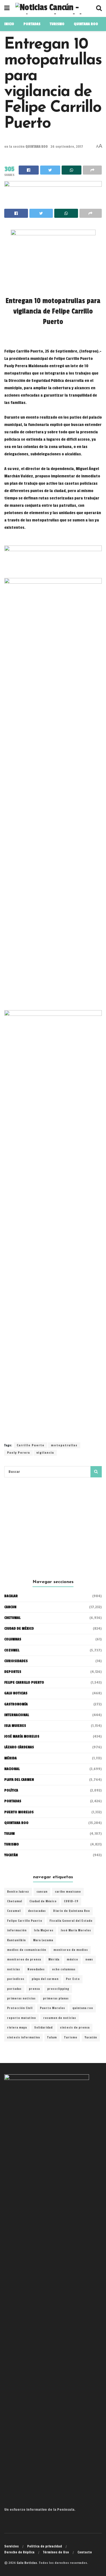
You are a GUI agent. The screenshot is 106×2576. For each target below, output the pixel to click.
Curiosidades (16, 1661)
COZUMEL (12, 1650)
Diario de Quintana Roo (72, 1911)
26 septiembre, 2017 (67, 147)
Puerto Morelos (52, 2008)
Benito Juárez (18, 1892)
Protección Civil (20, 2008)
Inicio (9, 24)
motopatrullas (64, 1445)
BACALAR (11, 1596)
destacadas (37, 1911)
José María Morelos (76, 1931)
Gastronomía (16, 1704)
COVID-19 (71, 1901)
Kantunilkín (16, 1940)
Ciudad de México (19, 1629)
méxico (72, 1960)
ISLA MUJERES (15, 1726)
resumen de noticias (60, 2018)
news (89, 1960)
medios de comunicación (27, 1950)
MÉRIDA (10, 1758)
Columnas (13, 1639)
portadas (14, 1989)
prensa (34, 1989)
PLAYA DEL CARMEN (19, 1780)
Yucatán (11, 1855)
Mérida (54, 1960)
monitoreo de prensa (24, 1960)
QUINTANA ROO (86, 24)
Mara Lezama (43, 1940)
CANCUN (10, 1607)
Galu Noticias (16, 1693)
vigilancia (45, 1453)
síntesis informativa (23, 2038)
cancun (42, 1892)
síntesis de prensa (75, 2028)
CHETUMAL (12, 1618)
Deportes (13, 1672)
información (17, 1931)
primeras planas (56, 1999)
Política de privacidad (45, 2546)
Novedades (36, 1970)
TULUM (9, 1834)
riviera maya (17, 2028)
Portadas (13, 1801)
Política (11, 1790)
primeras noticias (21, 1999)
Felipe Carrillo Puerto (25, 1921)
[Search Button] (96, 1472)
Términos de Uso (56, 2552)
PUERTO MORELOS (19, 1812)
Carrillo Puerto (31, 1445)
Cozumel (14, 1911)
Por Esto (73, 1979)
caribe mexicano (68, 1892)
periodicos (16, 1979)
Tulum (52, 2038)
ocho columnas (64, 1970)
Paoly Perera (19, 1453)
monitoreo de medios (71, 1950)
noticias (14, 1970)
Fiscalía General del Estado (71, 1921)
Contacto (85, 2552)
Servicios (11, 2546)
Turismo (57, 24)
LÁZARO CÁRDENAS (19, 1747)
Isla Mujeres (44, 1931)
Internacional (17, 1715)
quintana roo (83, 2008)
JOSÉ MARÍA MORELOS (22, 1736)
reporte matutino (21, 2018)
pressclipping (58, 1989)
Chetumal (15, 1901)
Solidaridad (43, 2028)
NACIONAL (12, 1769)
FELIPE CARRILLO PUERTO (24, 1682)
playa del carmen (45, 1979)
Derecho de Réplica (19, 2552)
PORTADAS (32, 24)
